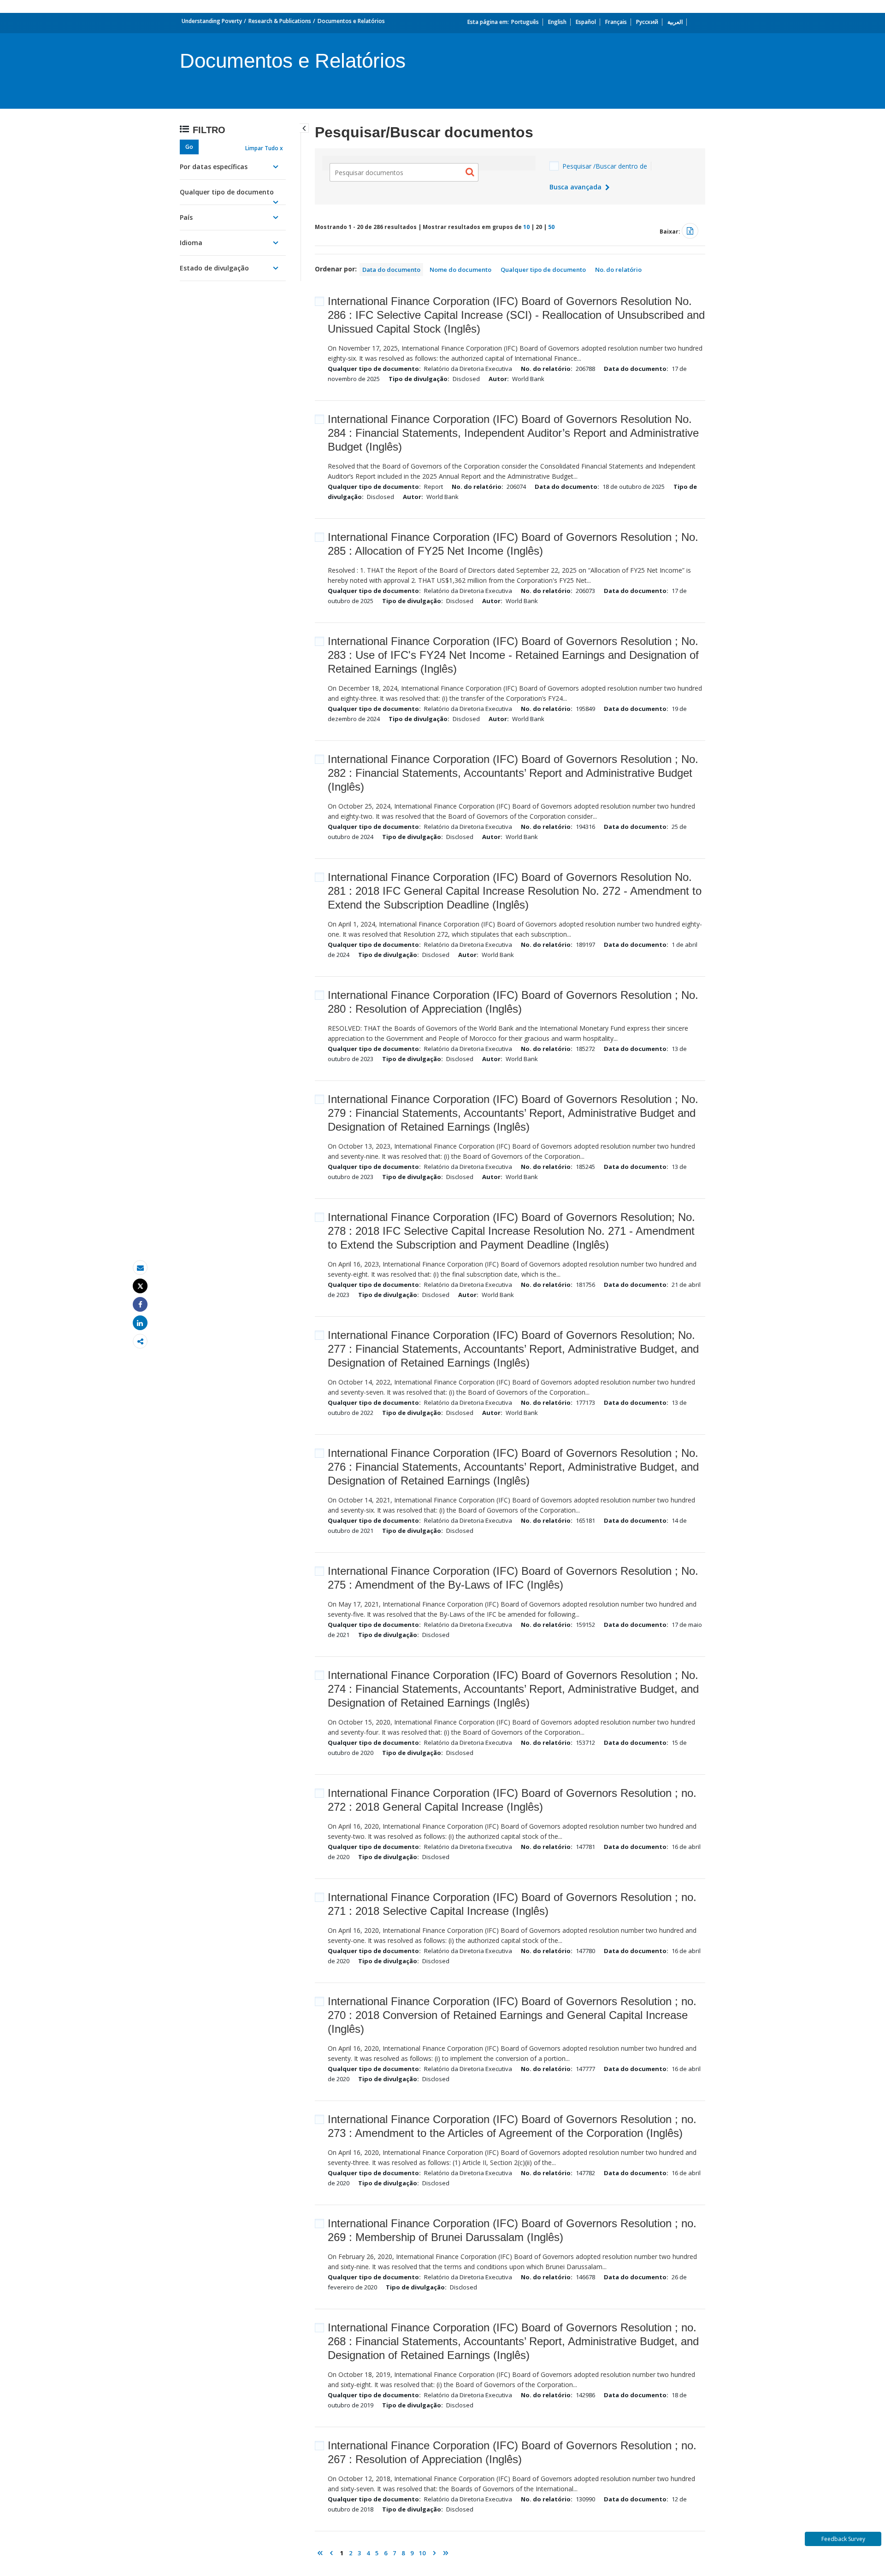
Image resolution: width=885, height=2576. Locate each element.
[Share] (140, 1305)
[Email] (140, 1268)
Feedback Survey (843, 2539)
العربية (675, 22)
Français (616, 22)
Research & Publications (280, 21)
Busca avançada (576, 187)
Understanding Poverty (212, 21)
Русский (647, 22)
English (557, 22)
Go (189, 147)
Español (586, 22)
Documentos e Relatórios (351, 21)
